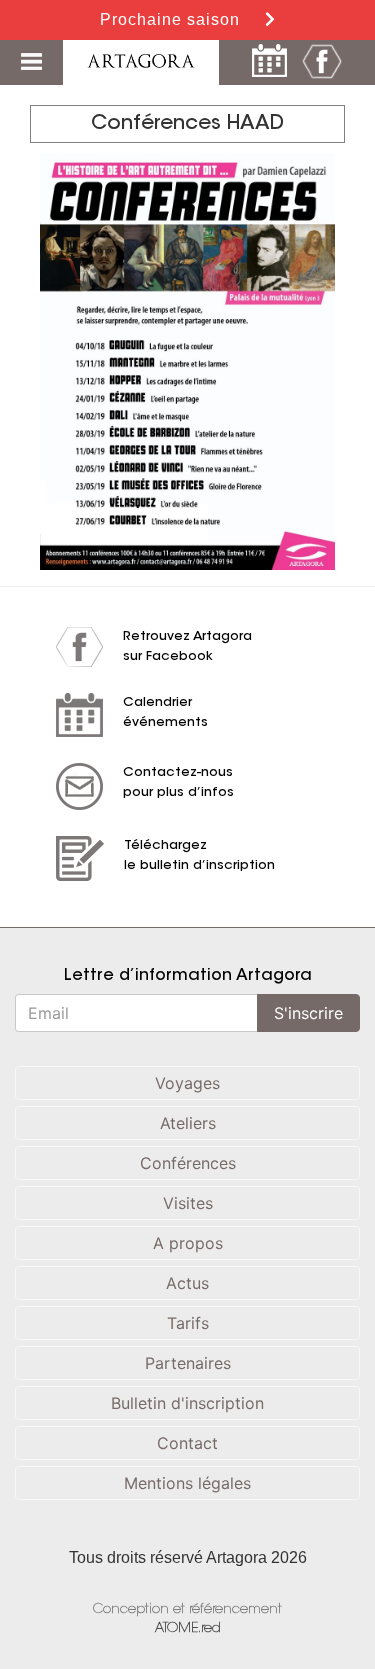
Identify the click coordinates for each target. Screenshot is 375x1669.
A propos (188, 1243)
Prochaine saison (172, 19)
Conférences (188, 1163)
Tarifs (188, 1323)
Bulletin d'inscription (187, 1403)
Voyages (187, 1083)
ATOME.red (188, 1628)
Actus (187, 1283)
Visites (188, 1203)
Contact (187, 1443)
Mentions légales (187, 1483)
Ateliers (188, 1123)
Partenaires (188, 1363)
